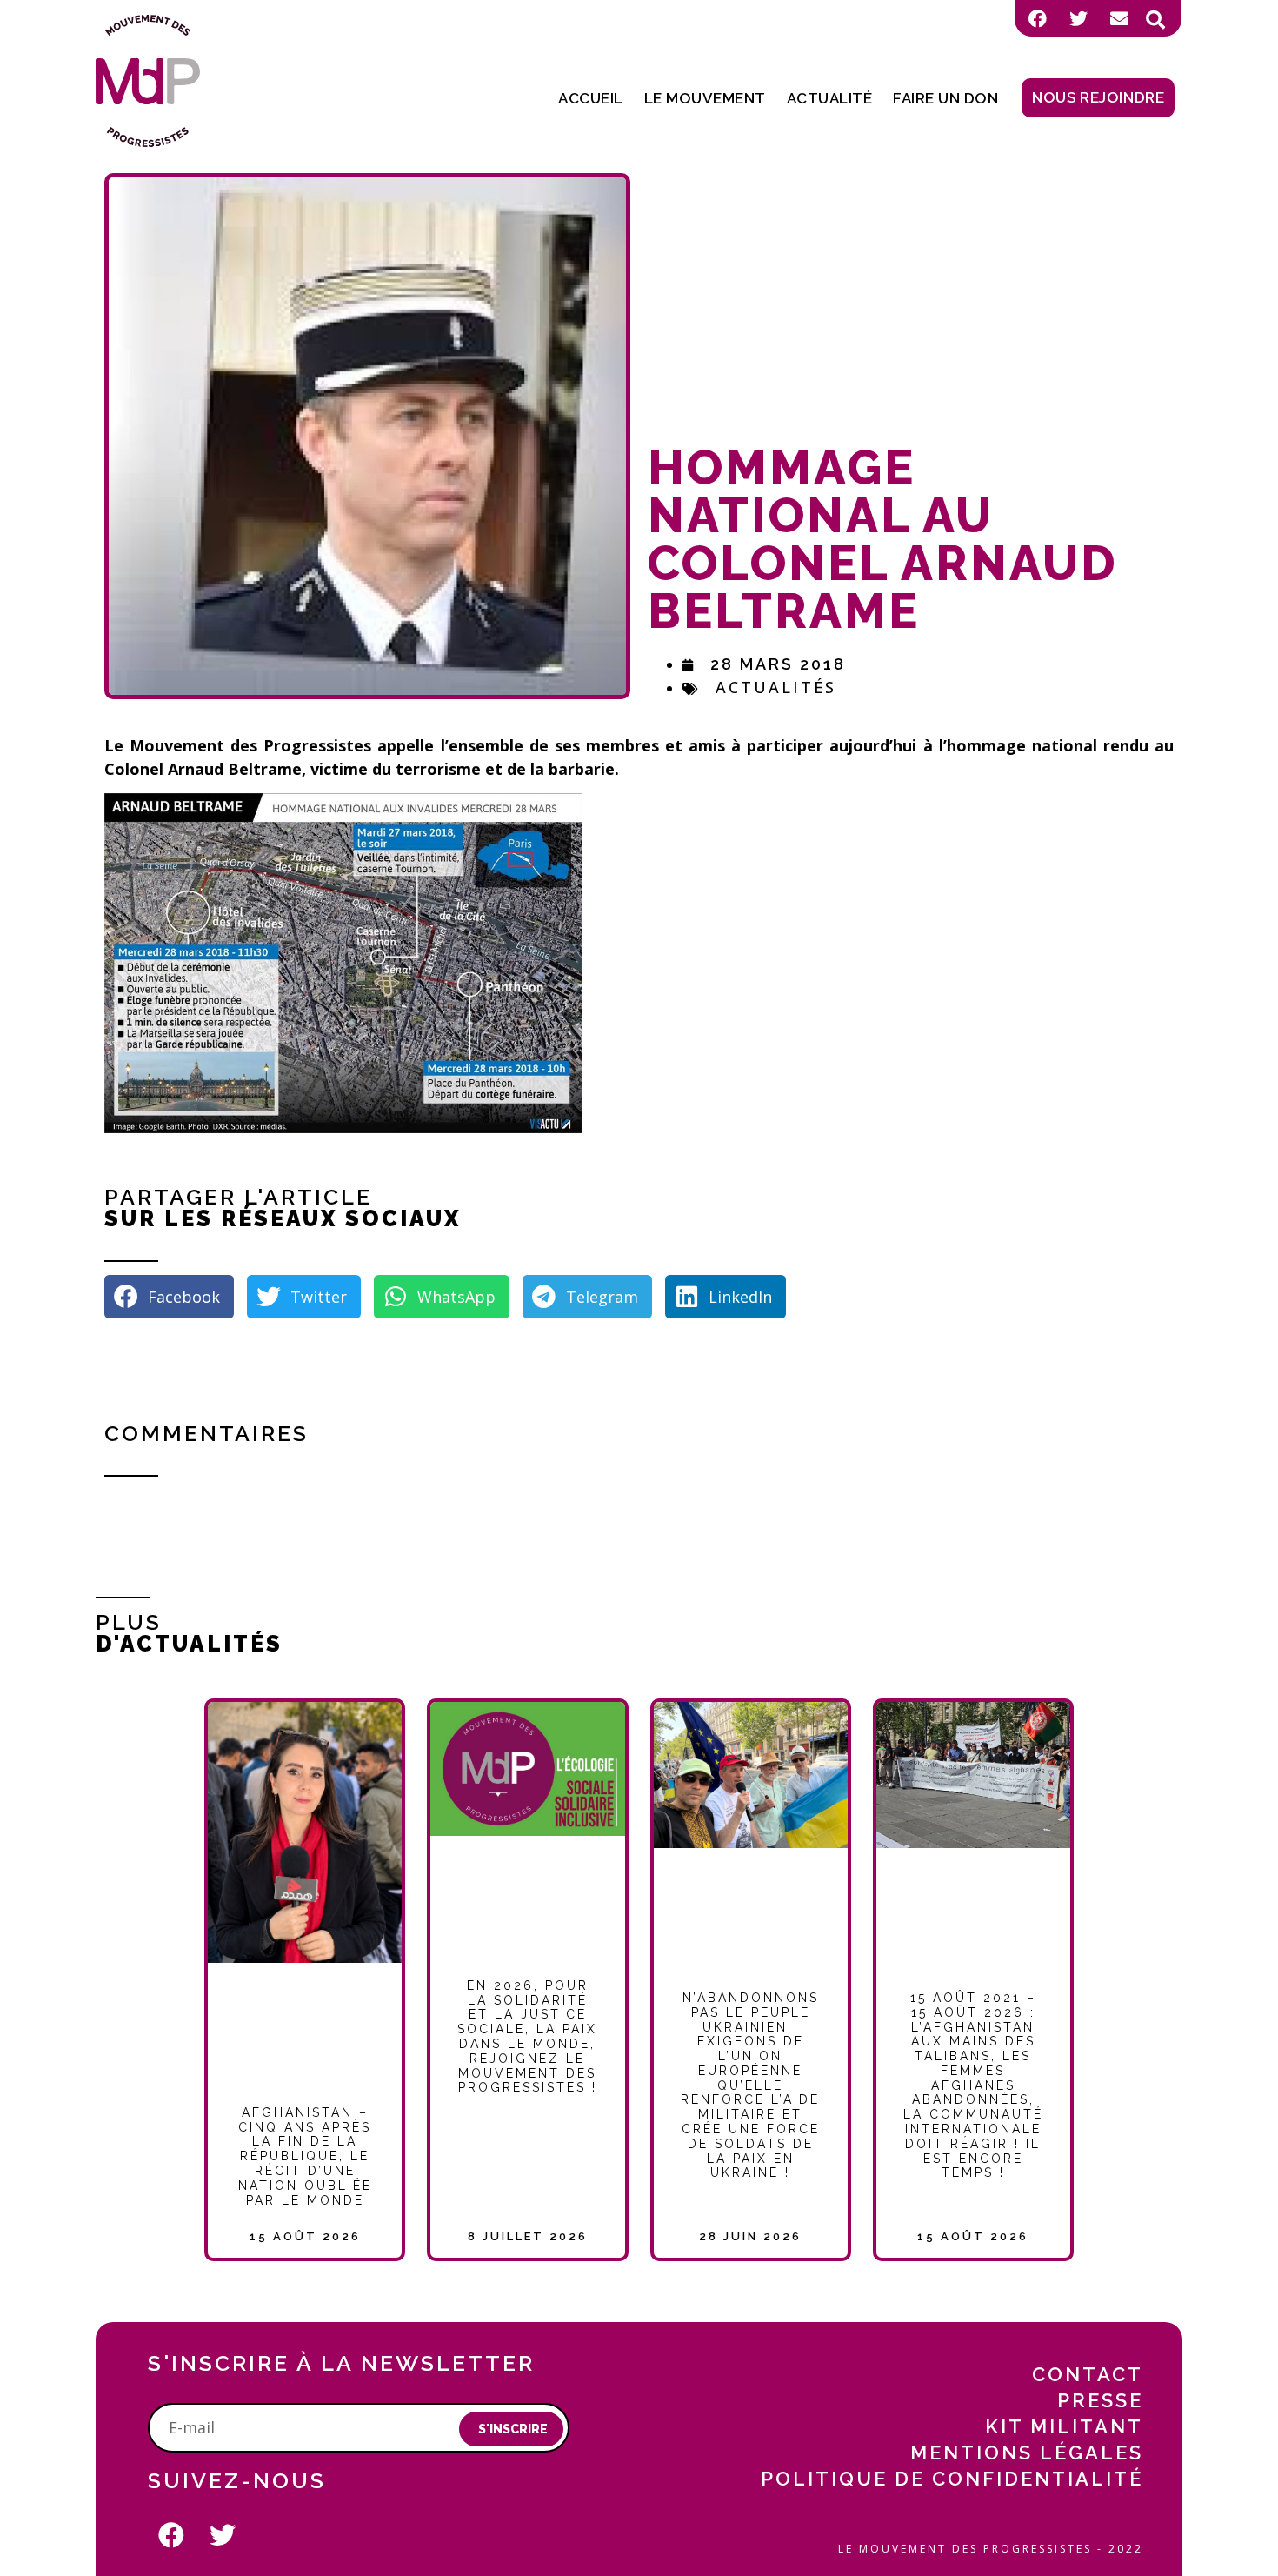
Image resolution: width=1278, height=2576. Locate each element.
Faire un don (945, 98)
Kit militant (1064, 2426)
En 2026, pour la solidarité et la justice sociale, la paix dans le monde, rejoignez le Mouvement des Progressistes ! (527, 2037)
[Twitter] (1078, 18)
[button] (1155, 20)
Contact (1088, 2374)
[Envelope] (1119, 18)
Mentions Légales (1027, 2453)
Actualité (830, 98)
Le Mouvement (705, 98)
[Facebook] (1037, 18)
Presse (1100, 2400)
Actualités (776, 687)
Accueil (591, 98)
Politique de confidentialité (952, 2479)
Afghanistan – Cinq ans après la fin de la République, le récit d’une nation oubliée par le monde (305, 2156)
